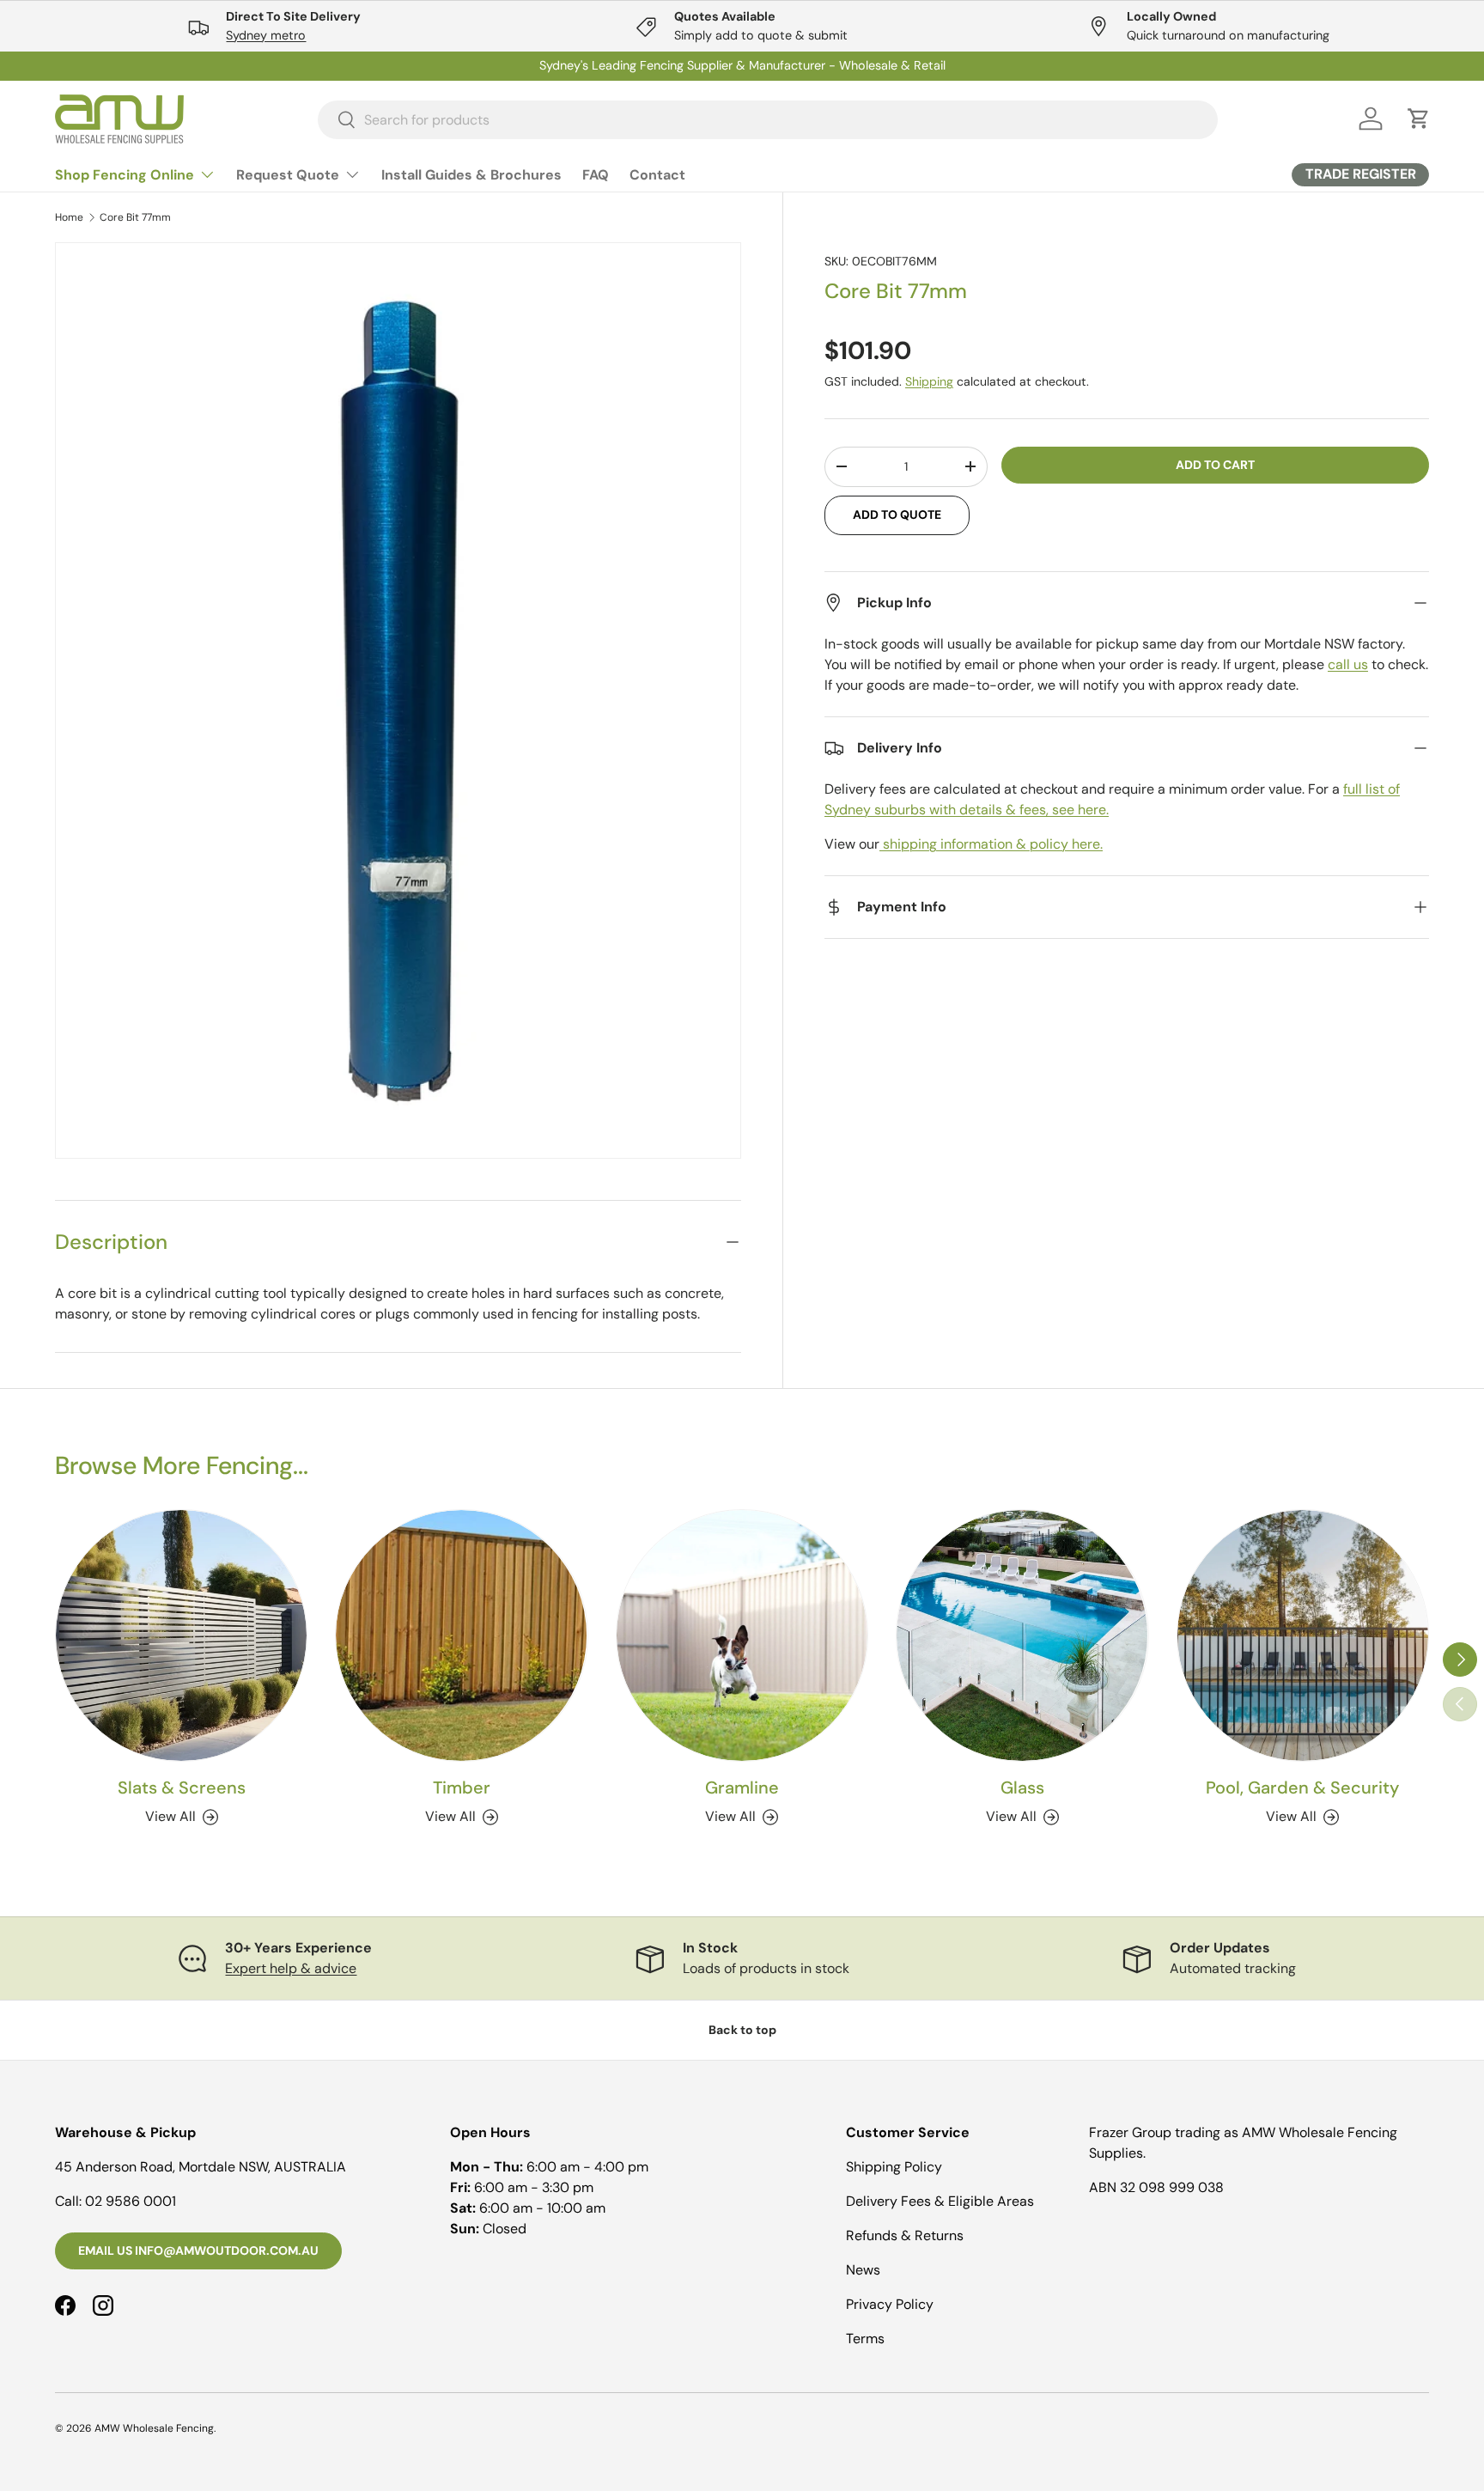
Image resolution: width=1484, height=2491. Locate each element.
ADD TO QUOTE (897, 515)
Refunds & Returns (905, 2235)
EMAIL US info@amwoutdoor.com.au (198, 2250)
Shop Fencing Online (125, 175)
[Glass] (1022, 1635)
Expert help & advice (291, 1968)
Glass (1022, 1788)
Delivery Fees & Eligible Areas (940, 2201)
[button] (1419, 119)
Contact (657, 175)
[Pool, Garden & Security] (1303, 1635)
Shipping (929, 381)
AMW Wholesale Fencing (154, 2428)
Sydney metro (266, 35)
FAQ (596, 175)
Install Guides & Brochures (471, 175)
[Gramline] (742, 1635)
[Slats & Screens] (181, 1635)
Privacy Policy (890, 2304)
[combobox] (768, 119)
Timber (462, 1788)
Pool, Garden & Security (1302, 1788)
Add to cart (1215, 465)
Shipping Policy (894, 2167)
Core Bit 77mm (135, 217)
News (863, 2270)
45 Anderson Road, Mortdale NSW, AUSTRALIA (201, 2167)
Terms (865, 2339)
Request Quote (288, 175)
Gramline (742, 1788)
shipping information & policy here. (991, 844)
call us (1348, 664)
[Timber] (461, 1635)
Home (69, 217)
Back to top (742, 2030)
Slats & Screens (182, 1788)
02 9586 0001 (131, 2201)
